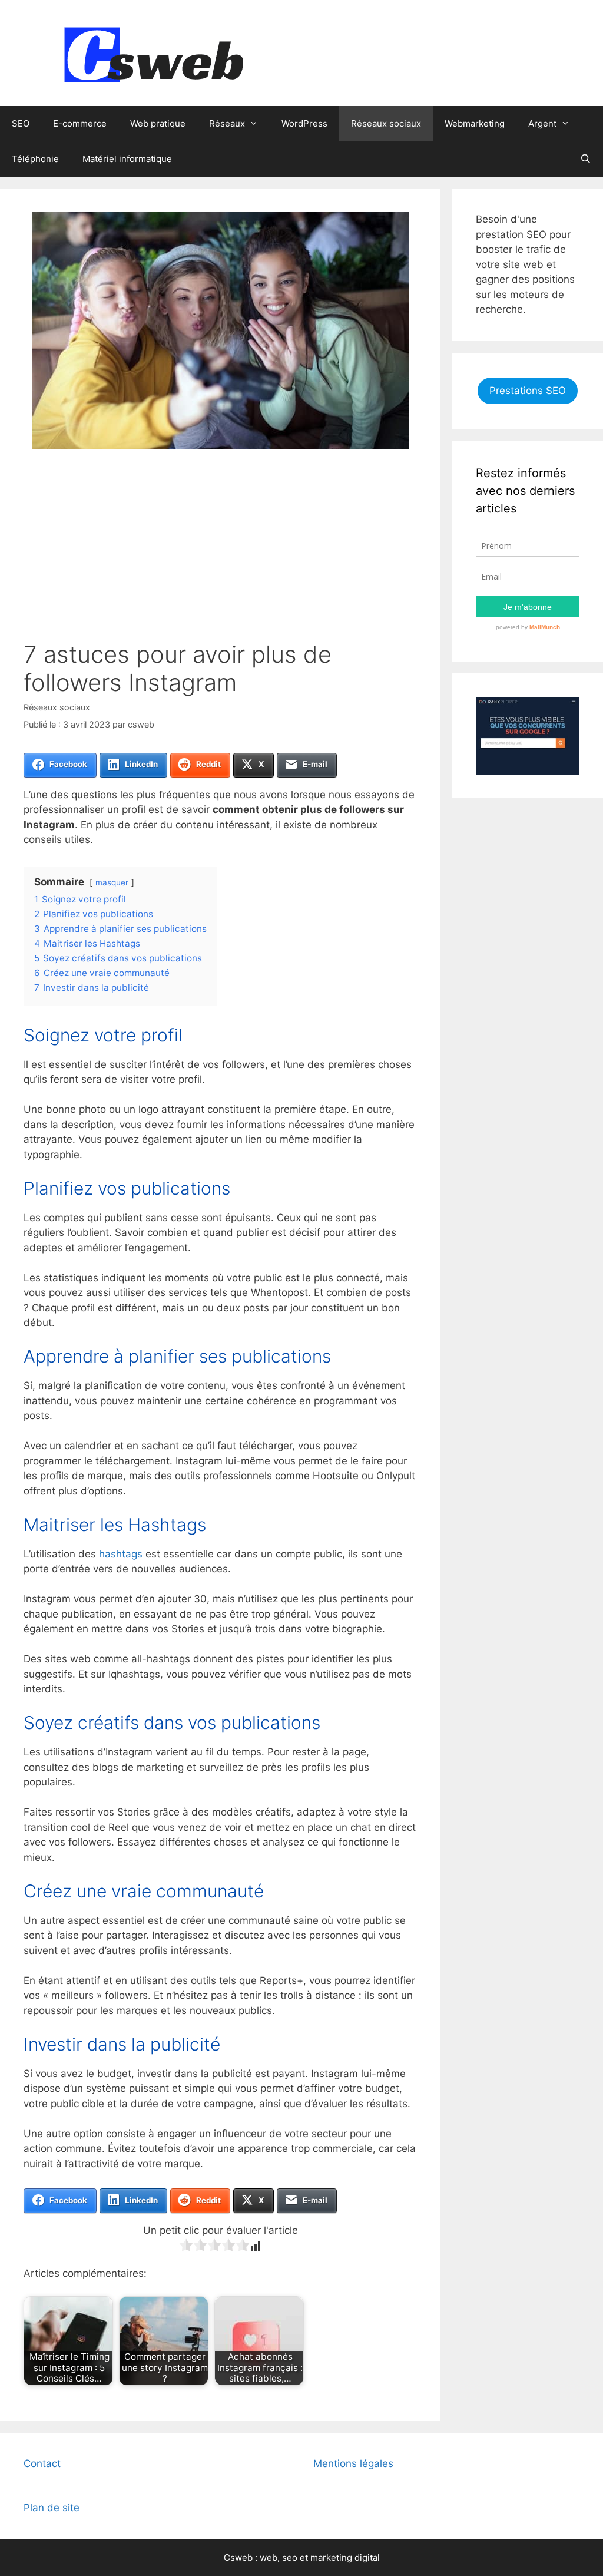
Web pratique (158, 123)
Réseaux (227, 123)
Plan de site (52, 2508)
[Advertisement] (220, 552)
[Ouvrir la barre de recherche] (586, 159)
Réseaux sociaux (386, 123)
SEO (21, 123)
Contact (42, 2463)
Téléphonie (35, 159)
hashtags (121, 1554)
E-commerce (80, 123)
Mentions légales (353, 2463)
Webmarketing (475, 123)
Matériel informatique (127, 159)
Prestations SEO (528, 391)
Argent (542, 123)
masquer (112, 882)
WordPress (304, 123)
